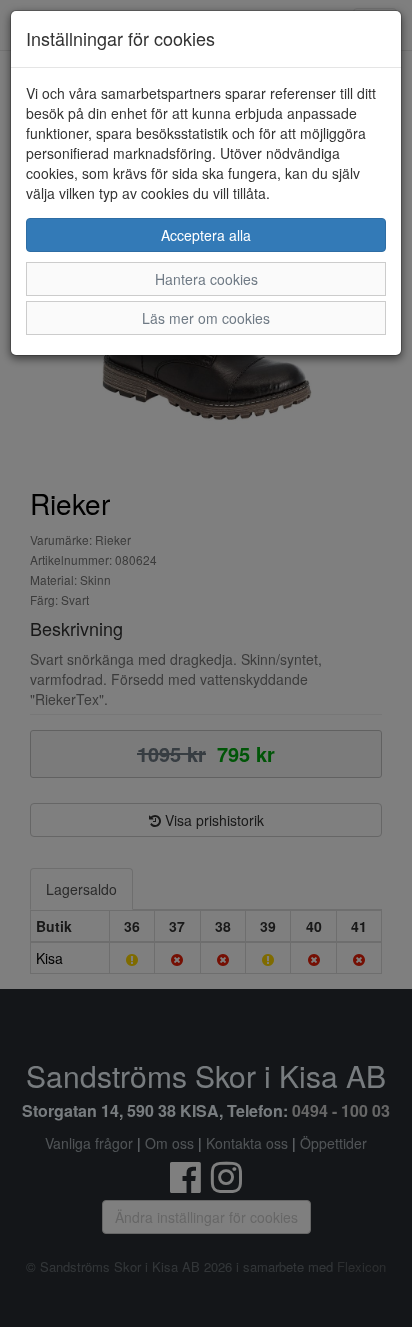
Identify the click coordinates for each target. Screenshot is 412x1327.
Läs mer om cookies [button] (206, 318)
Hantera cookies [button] (206, 279)
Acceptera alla (206, 235)
